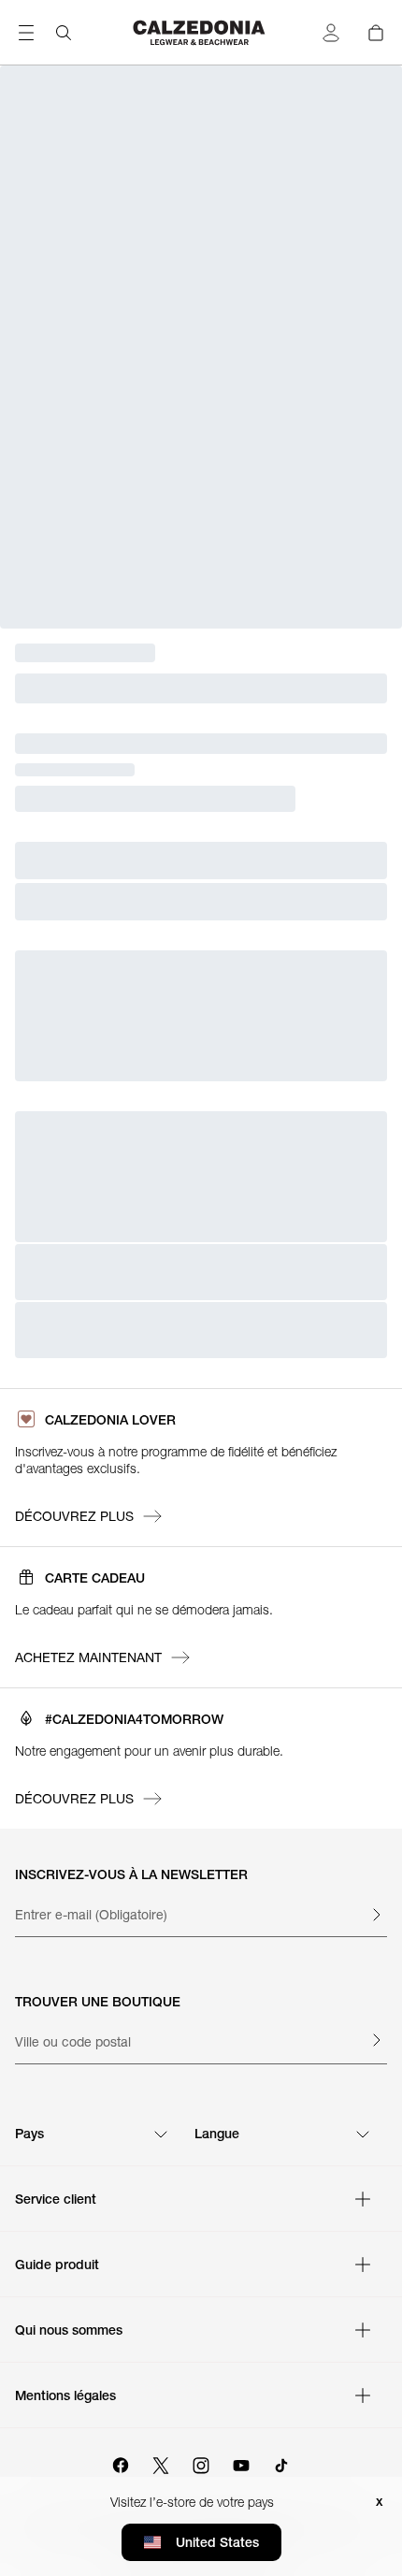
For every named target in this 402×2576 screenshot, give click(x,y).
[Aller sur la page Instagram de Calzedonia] (201, 2463)
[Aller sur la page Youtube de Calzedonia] (241, 2463)
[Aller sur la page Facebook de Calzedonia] (121, 2463)
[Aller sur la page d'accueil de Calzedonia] (201, 33)
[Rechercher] (64, 33)
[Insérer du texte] (376, 1915)
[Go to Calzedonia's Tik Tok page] (281, 2463)
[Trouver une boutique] (376, 2040)
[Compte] (331, 33)
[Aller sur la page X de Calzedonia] (161, 2463)
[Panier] (376, 33)
